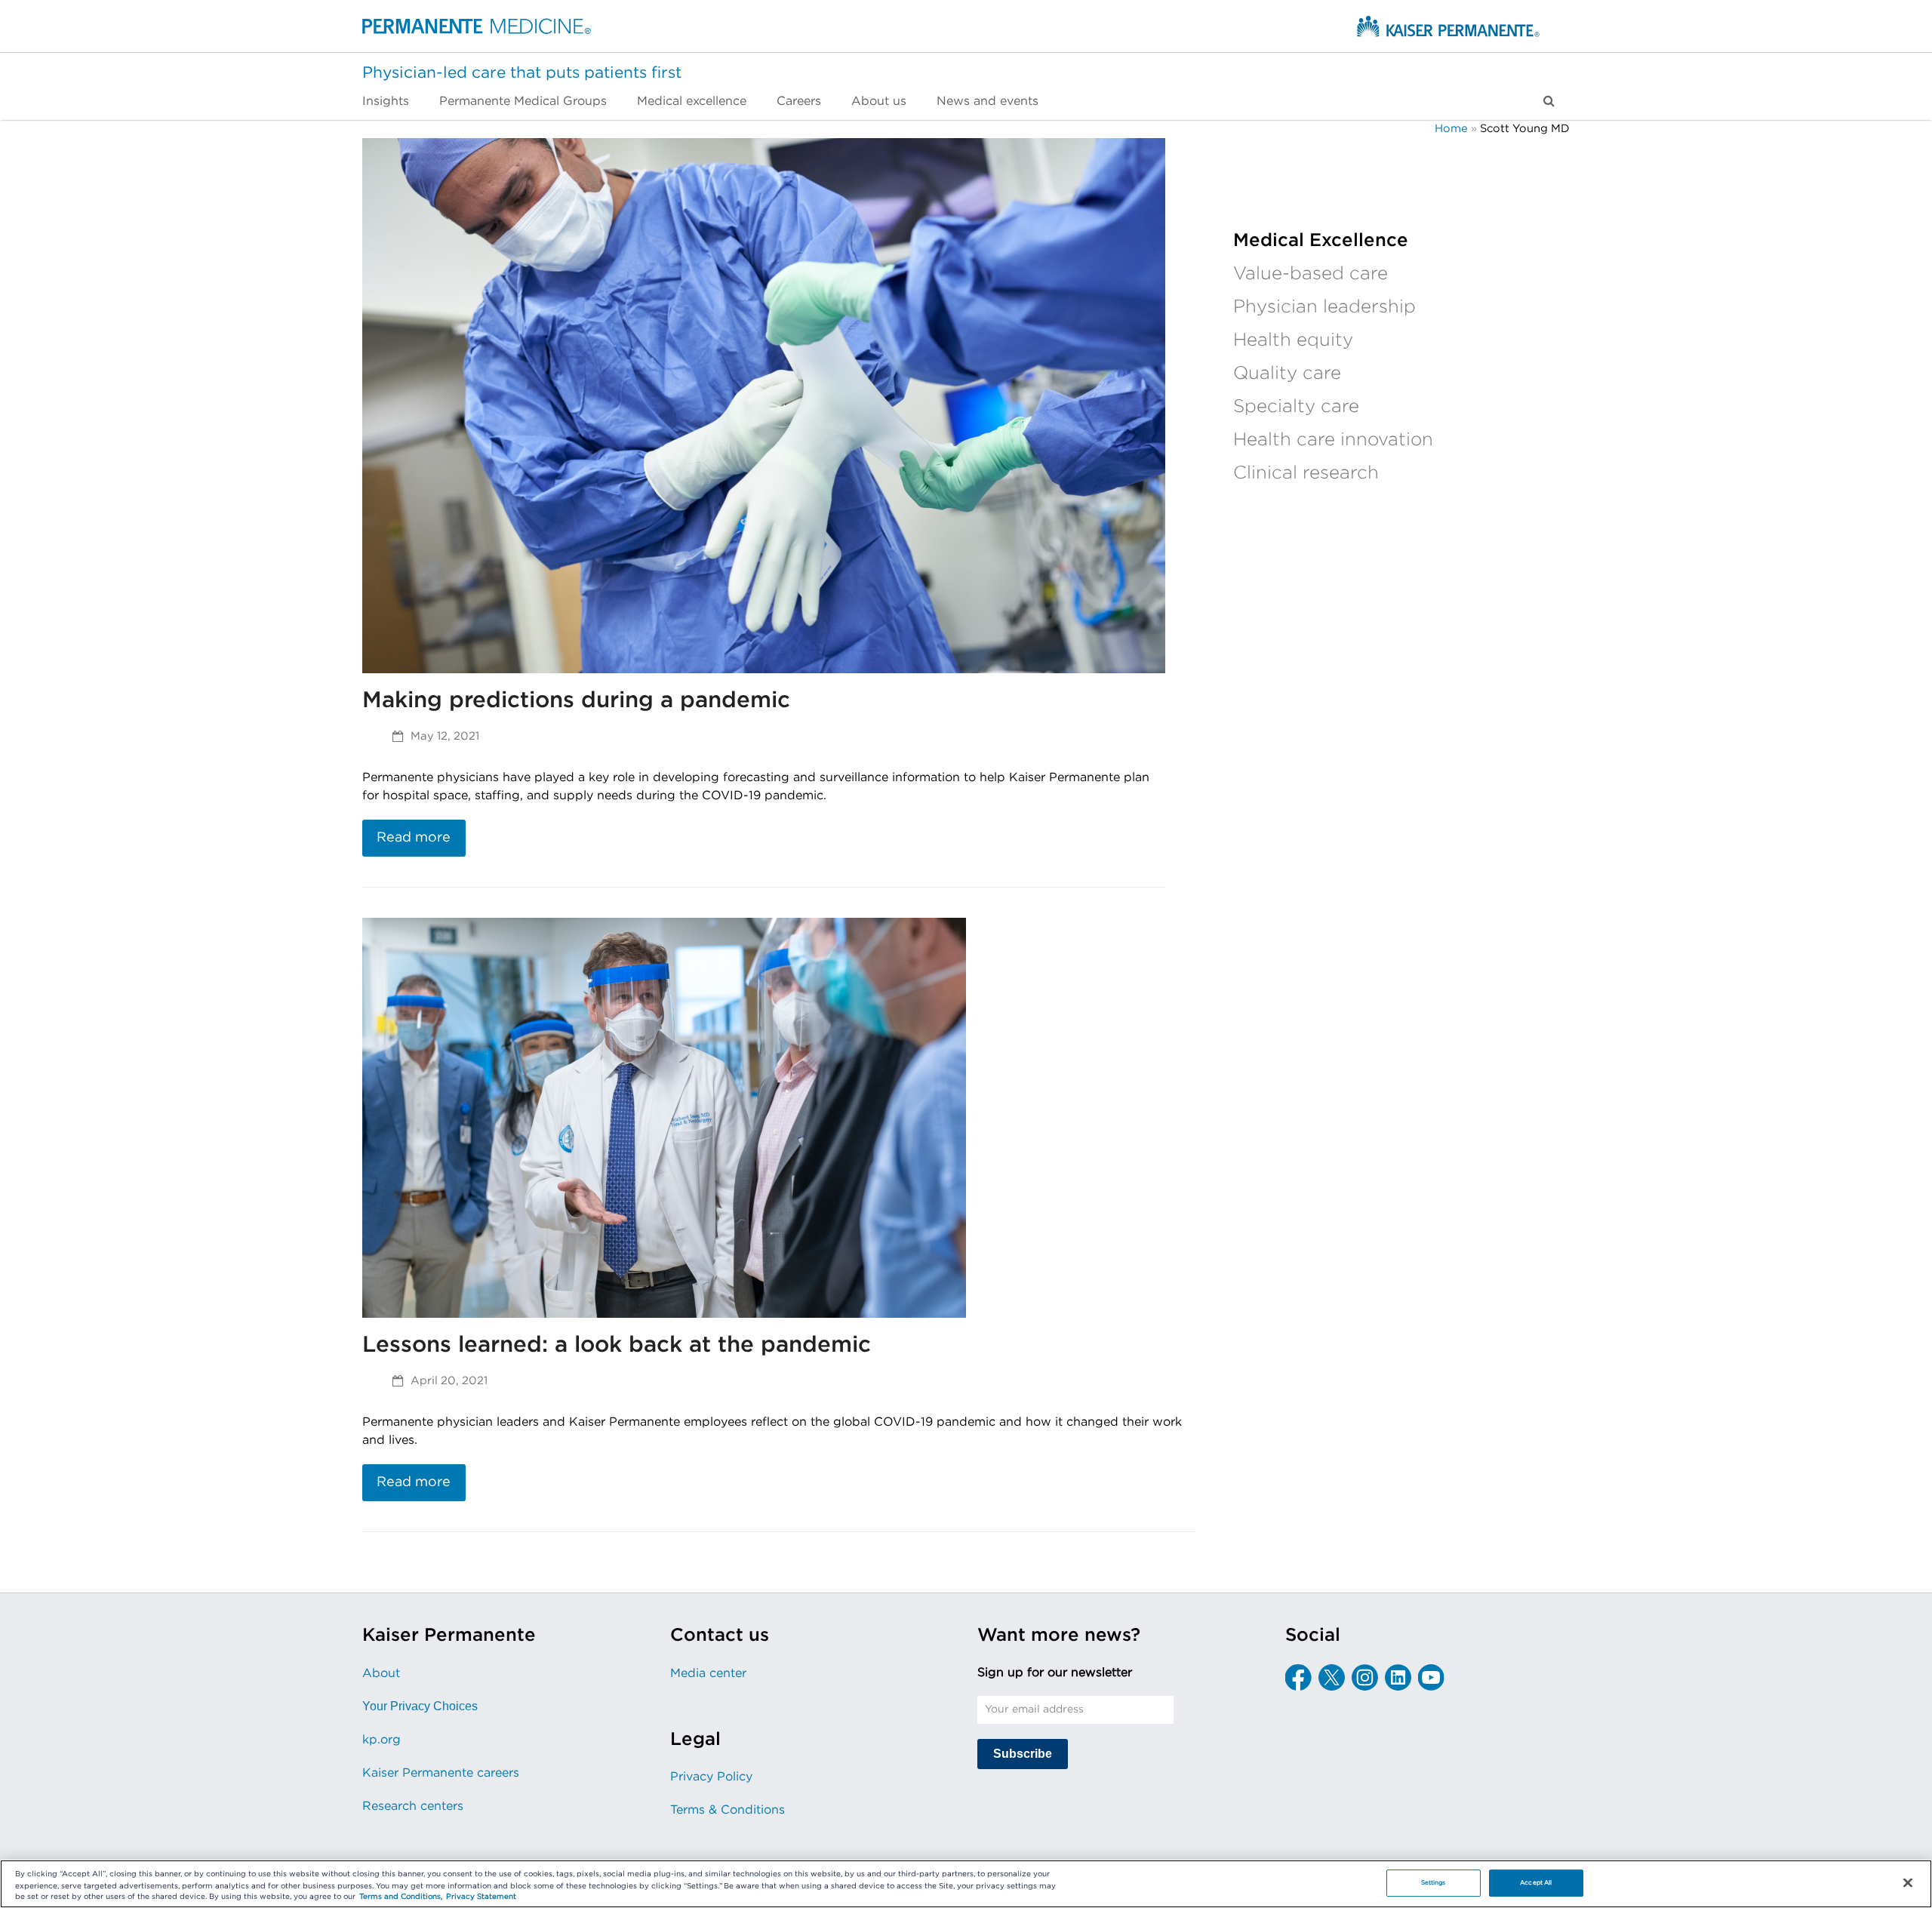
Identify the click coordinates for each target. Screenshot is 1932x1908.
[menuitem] (393, 101)
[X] (1332, 1677)
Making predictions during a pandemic (576, 700)
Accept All (1536, 1883)
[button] (1549, 101)
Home (1451, 129)
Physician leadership (1324, 307)
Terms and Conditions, (401, 1897)
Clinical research (1306, 473)
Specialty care (1296, 407)
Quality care (1287, 374)
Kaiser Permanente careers (441, 1773)
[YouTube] (1431, 1677)
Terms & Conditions (728, 1810)
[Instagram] (1365, 1677)
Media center (708, 1673)
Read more (414, 838)
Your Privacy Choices (420, 1706)
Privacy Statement (481, 1897)
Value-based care (1311, 274)
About (381, 1673)
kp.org (381, 1740)
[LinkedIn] (1398, 1677)
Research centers (413, 1806)
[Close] (1908, 1883)
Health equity (1293, 340)
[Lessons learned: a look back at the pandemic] (664, 1117)
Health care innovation (1333, 440)
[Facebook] (1298, 1677)
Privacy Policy (711, 1777)
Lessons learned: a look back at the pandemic (617, 1345)
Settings (1434, 1883)
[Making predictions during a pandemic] (764, 405)
